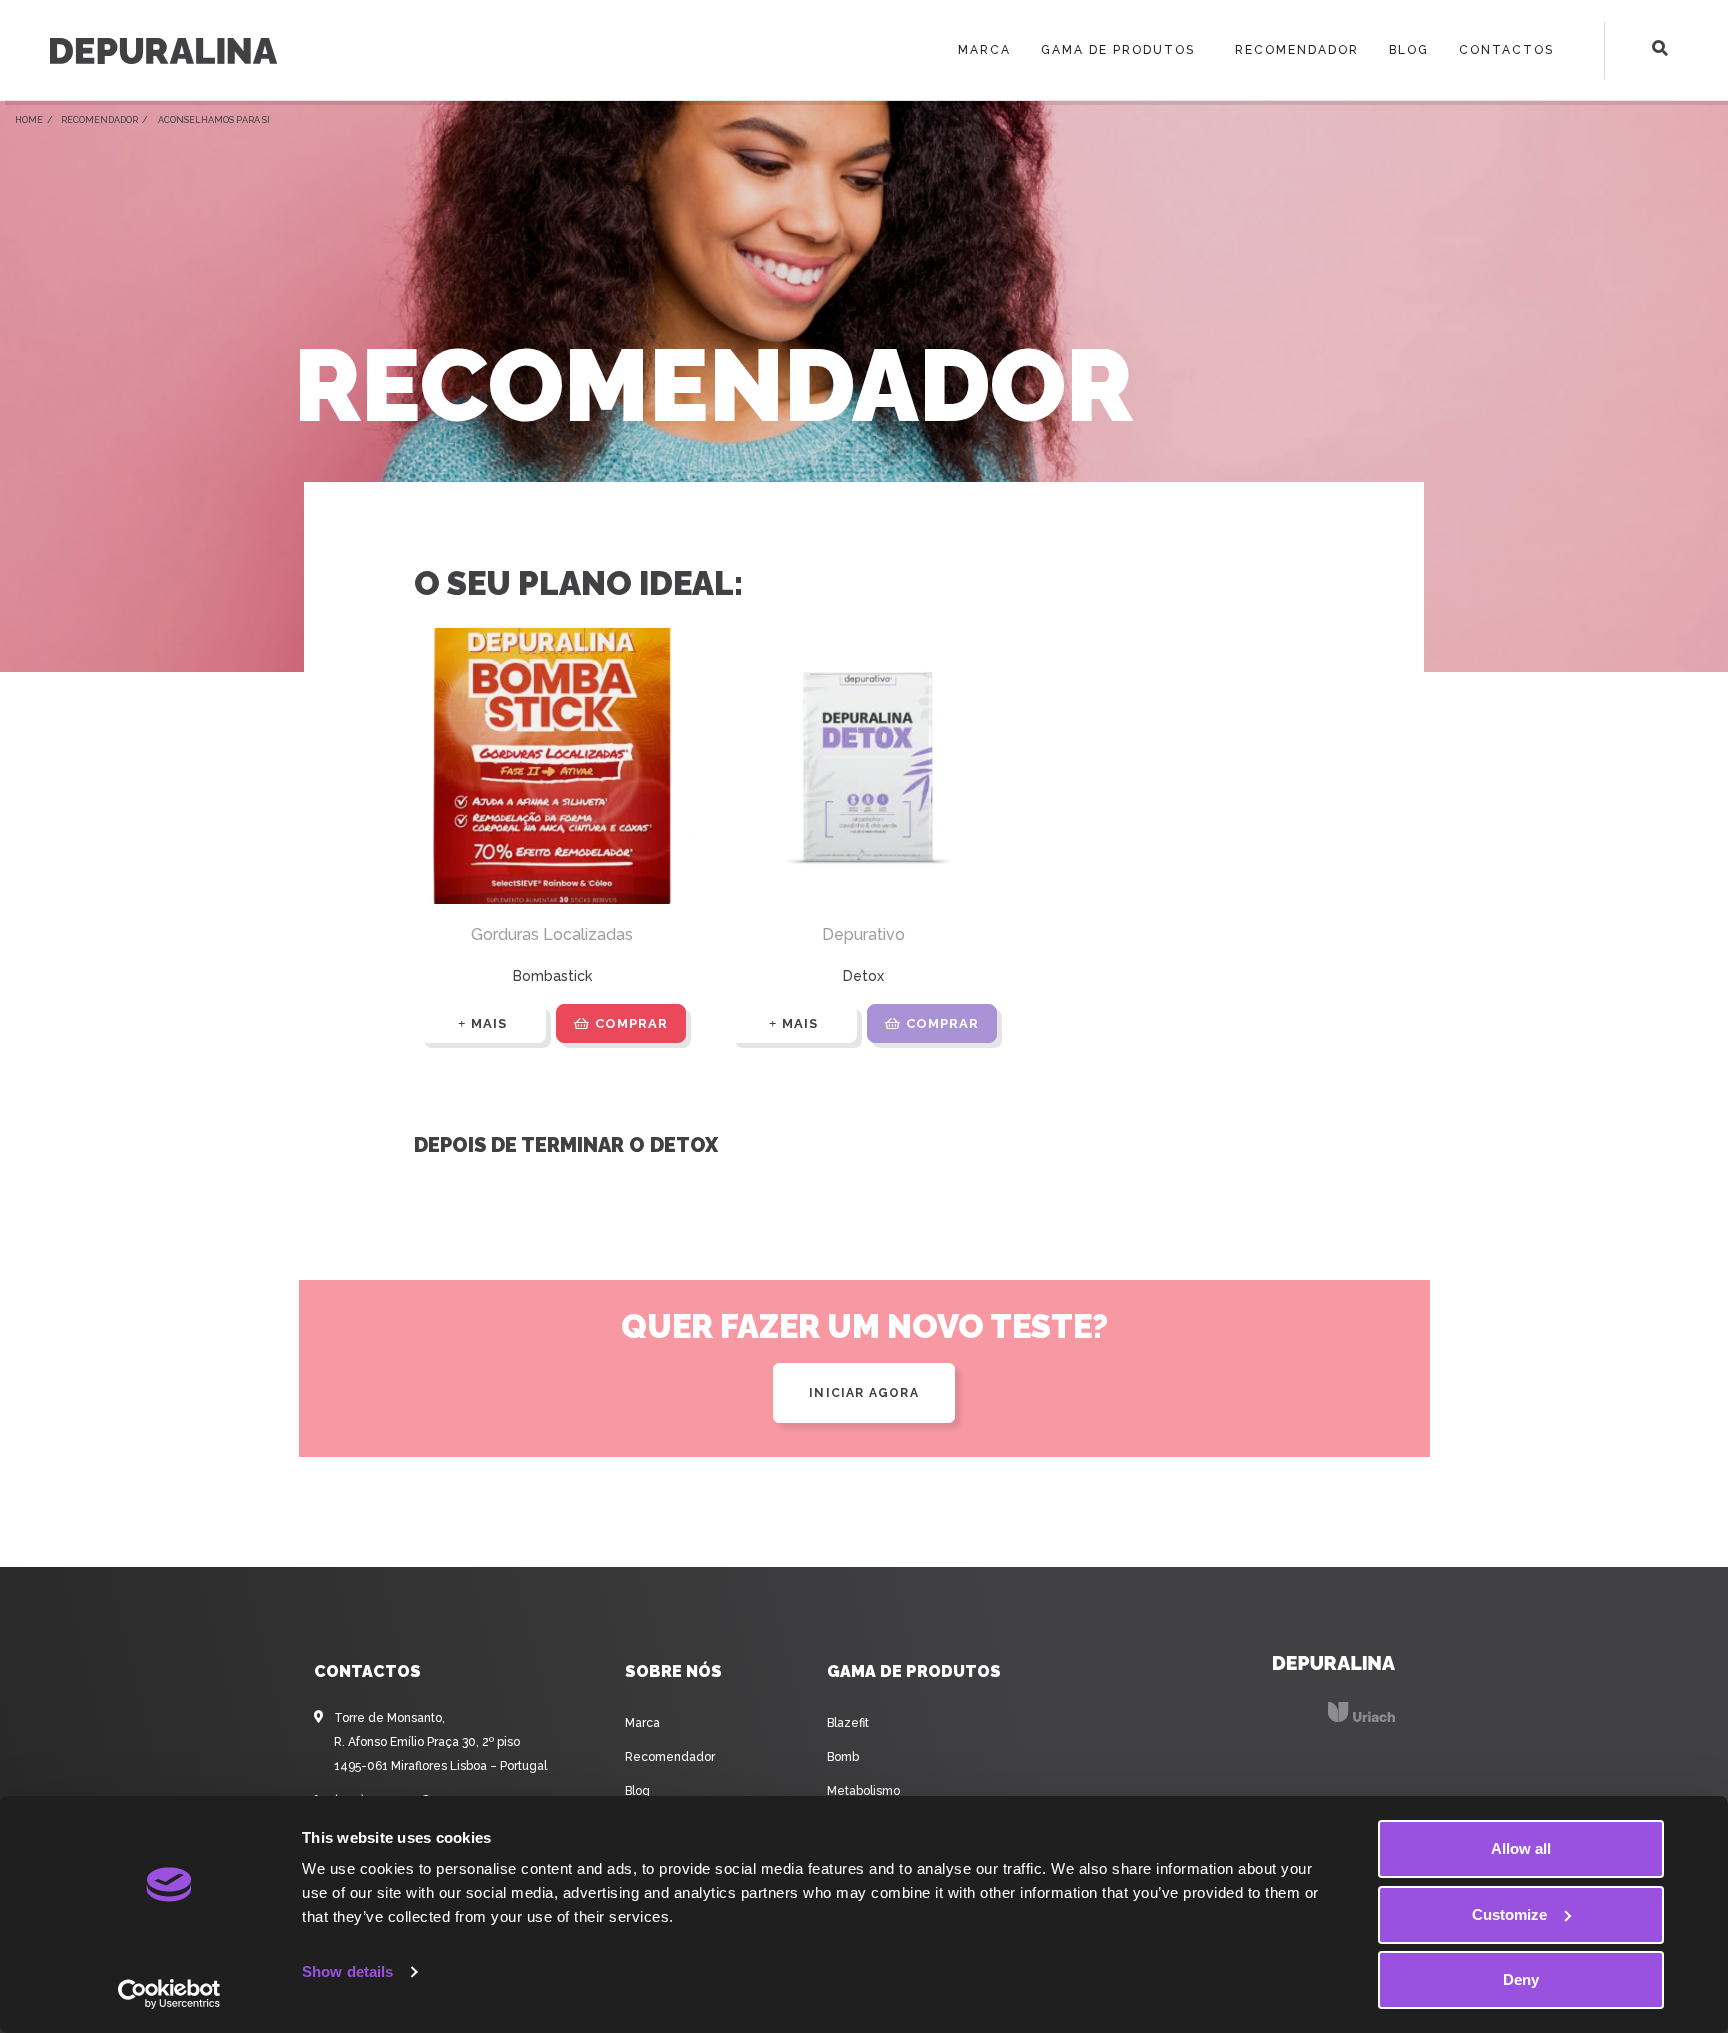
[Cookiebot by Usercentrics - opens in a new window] (169, 1994)
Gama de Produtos (1118, 50)
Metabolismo (863, 1791)
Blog (1409, 50)
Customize (1509, 1914)
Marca (984, 50)
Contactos (1506, 50)
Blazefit (848, 1723)
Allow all (1521, 1848)
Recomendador (1297, 50)
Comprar (631, 1023)
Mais (489, 1023)
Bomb (843, 1757)
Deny (1521, 1979)
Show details (347, 1971)
